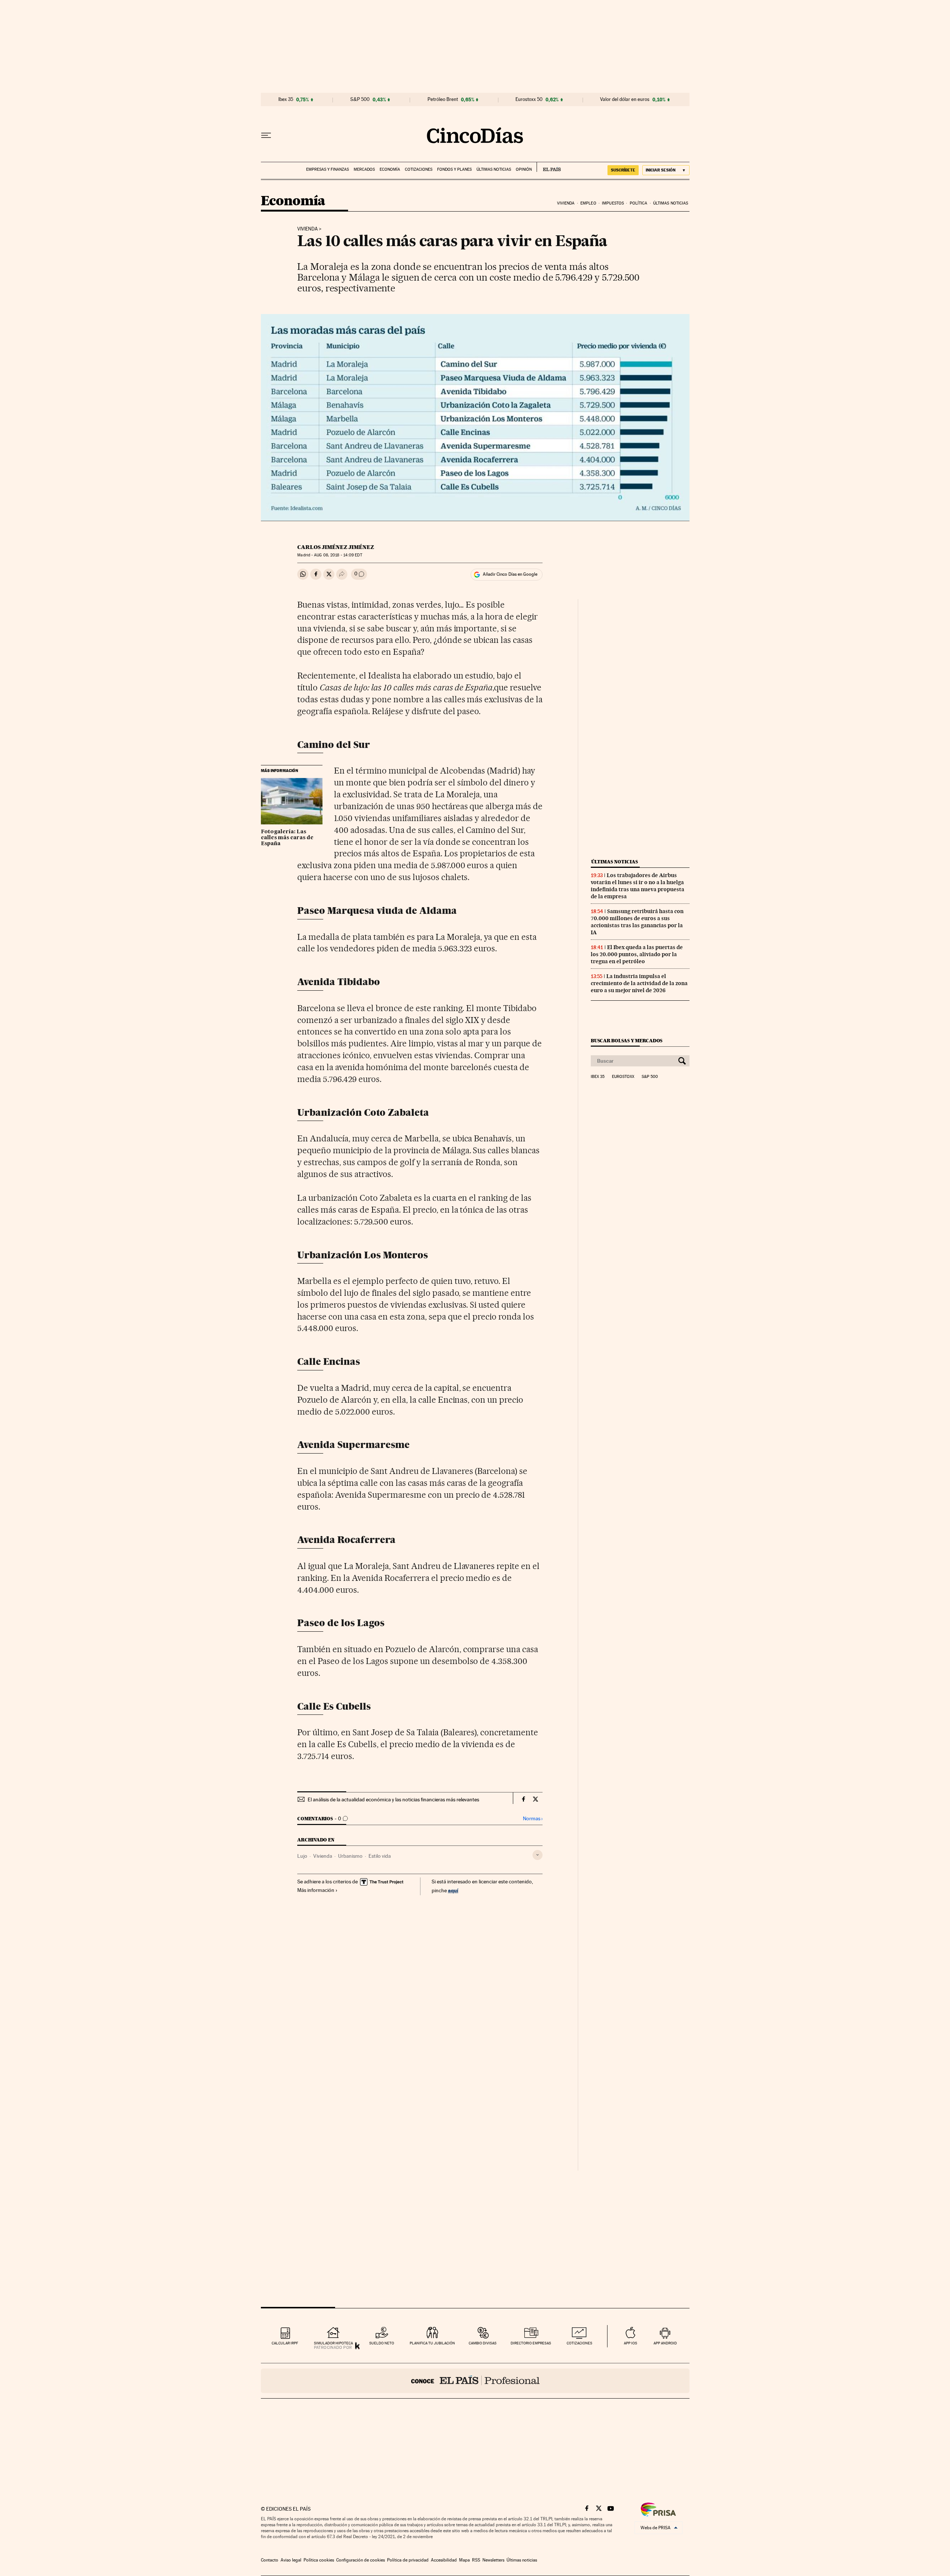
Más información (316, 1890)
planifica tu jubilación (432, 2343)
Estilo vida (380, 1856)
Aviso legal (291, 2560)
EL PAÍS (549, 167)
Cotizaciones (419, 169)
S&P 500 (360, 99)
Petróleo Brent (443, 99)
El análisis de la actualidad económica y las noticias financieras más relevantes (393, 1799)
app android (665, 2343)
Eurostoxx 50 (529, 99)
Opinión (524, 169)
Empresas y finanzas (327, 169)
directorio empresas (531, 2343)
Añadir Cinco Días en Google (510, 574)
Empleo (588, 203)
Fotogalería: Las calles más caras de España (287, 838)
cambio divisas (483, 2343)
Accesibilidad (444, 2560)
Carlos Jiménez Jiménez (336, 547)
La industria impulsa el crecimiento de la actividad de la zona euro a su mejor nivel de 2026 (639, 983)
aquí (453, 1890)
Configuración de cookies (361, 2560)
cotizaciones (579, 2343)
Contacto (270, 2560)
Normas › (533, 1819)
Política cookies (319, 2560)
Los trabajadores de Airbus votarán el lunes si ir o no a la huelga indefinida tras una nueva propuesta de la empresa (638, 886)
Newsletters (493, 2560)
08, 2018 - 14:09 (338, 555)
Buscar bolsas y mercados (627, 1041)
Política (639, 203)
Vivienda (566, 203)
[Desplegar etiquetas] (538, 1855)
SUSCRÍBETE (623, 170)
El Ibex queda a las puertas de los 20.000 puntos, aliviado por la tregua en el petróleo (637, 954)
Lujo (302, 1856)
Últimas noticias (494, 169)
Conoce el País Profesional (475, 2381)
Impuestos (613, 203)
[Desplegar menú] (266, 135)
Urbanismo (350, 1856)
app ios (630, 2343)
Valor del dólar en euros (625, 99)
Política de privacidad (408, 2560)
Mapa (464, 2560)
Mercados (364, 169)
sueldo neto (382, 2343)
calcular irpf (285, 2343)
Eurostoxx (623, 1077)
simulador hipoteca (333, 2343)
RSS (476, 2560)
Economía (390, 169)
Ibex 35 (286, 99)
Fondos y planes (454, 169)
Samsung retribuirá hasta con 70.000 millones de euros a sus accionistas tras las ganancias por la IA (637, 922)
